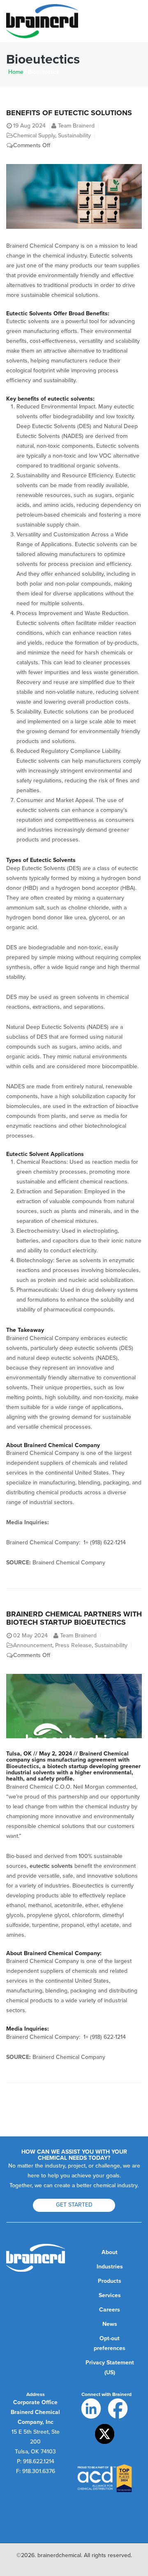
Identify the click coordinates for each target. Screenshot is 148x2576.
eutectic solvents (51, 1866)
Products (110, 2281)
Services (110, 2295)
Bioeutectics (23, 1766)
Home (16, 72)
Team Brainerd (76, 126)
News (110, 2324)
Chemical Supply (34, 136)
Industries (110, 2267)
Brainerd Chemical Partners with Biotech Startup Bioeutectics (74, 1618)
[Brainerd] (42, 21)
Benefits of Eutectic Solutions (69, 113)
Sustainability (74, 136)
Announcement (33, 1645)
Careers (110, 2310)
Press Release (73, 1645)
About (110, 2252)
